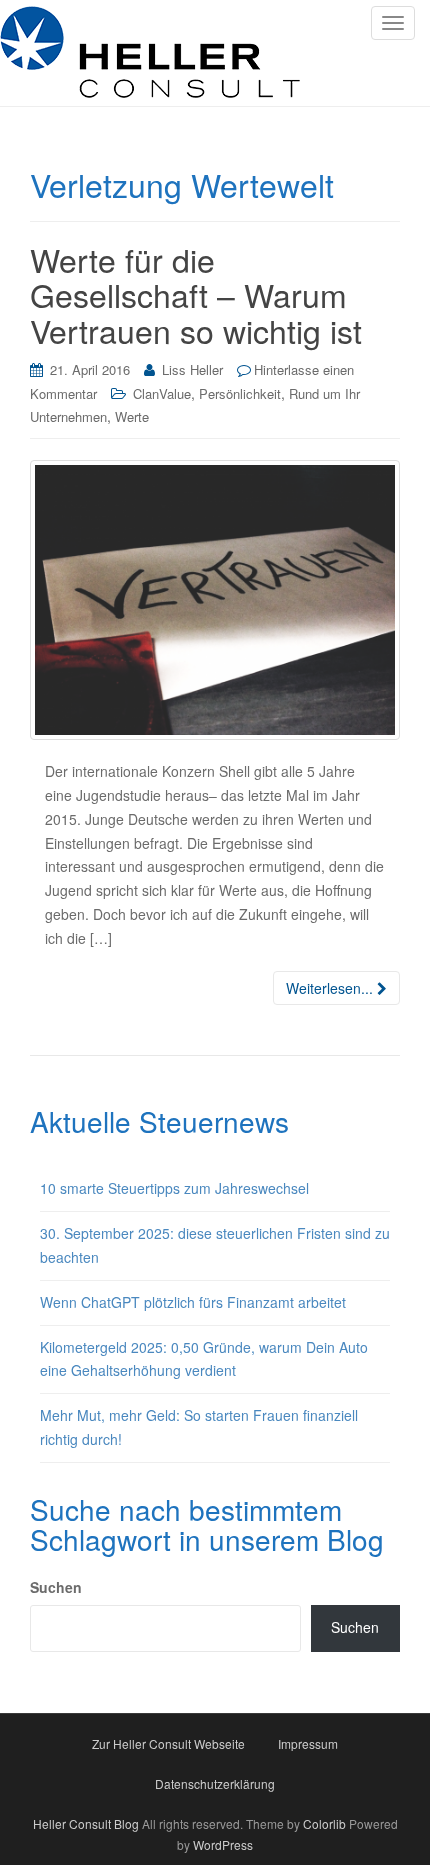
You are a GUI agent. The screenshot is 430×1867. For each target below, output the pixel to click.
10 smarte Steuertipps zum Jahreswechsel (174, 1188)
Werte (132, 416)
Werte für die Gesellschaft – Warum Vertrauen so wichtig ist (196, 294)
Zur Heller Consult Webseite (168, 1743)
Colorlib (324, 1823)
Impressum (308, 1743)
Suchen (56, 1587)
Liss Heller (192, 369)
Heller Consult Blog (86, 1823)
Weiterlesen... (331, 988)
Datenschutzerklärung (215, 1783)
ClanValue (162, 393)
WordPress (223, 1844)
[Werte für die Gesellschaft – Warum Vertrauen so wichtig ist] (215, 600)
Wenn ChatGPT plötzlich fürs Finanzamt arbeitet (193, 1302)
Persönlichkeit (240, 393)
